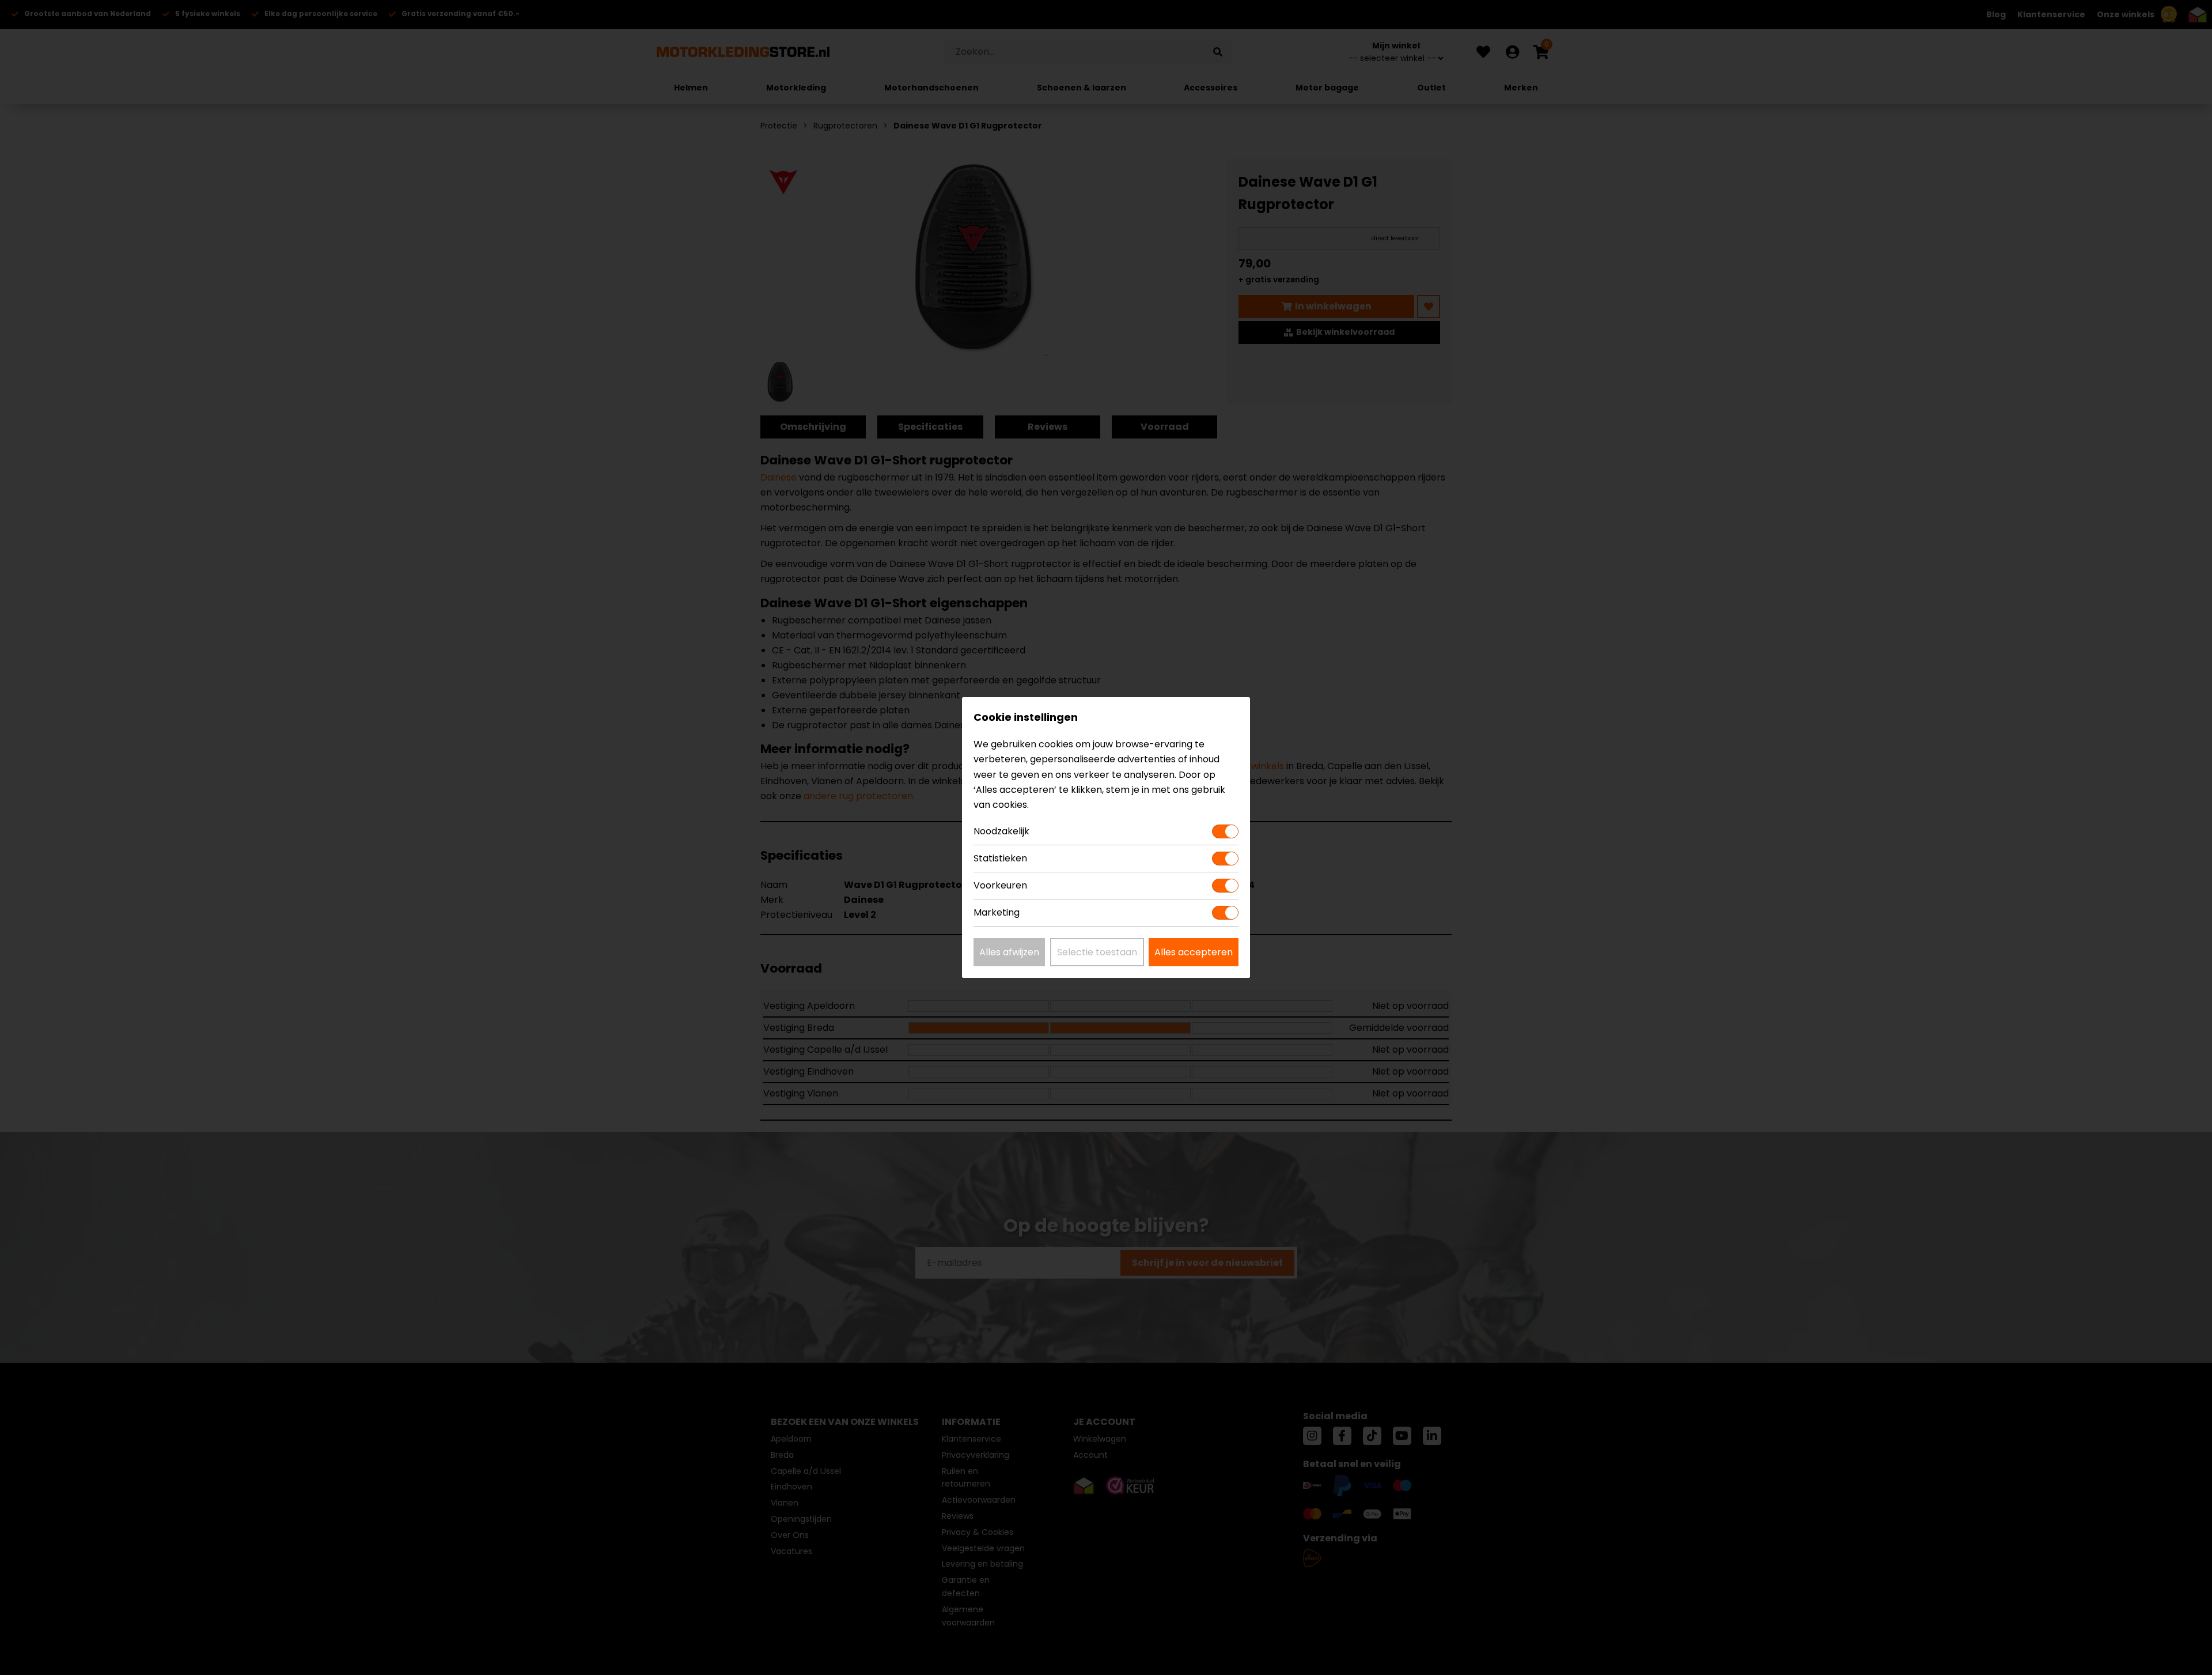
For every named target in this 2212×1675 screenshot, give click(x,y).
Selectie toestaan (1097, 952)
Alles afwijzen (1009, 952)
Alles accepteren (1194, 952)
